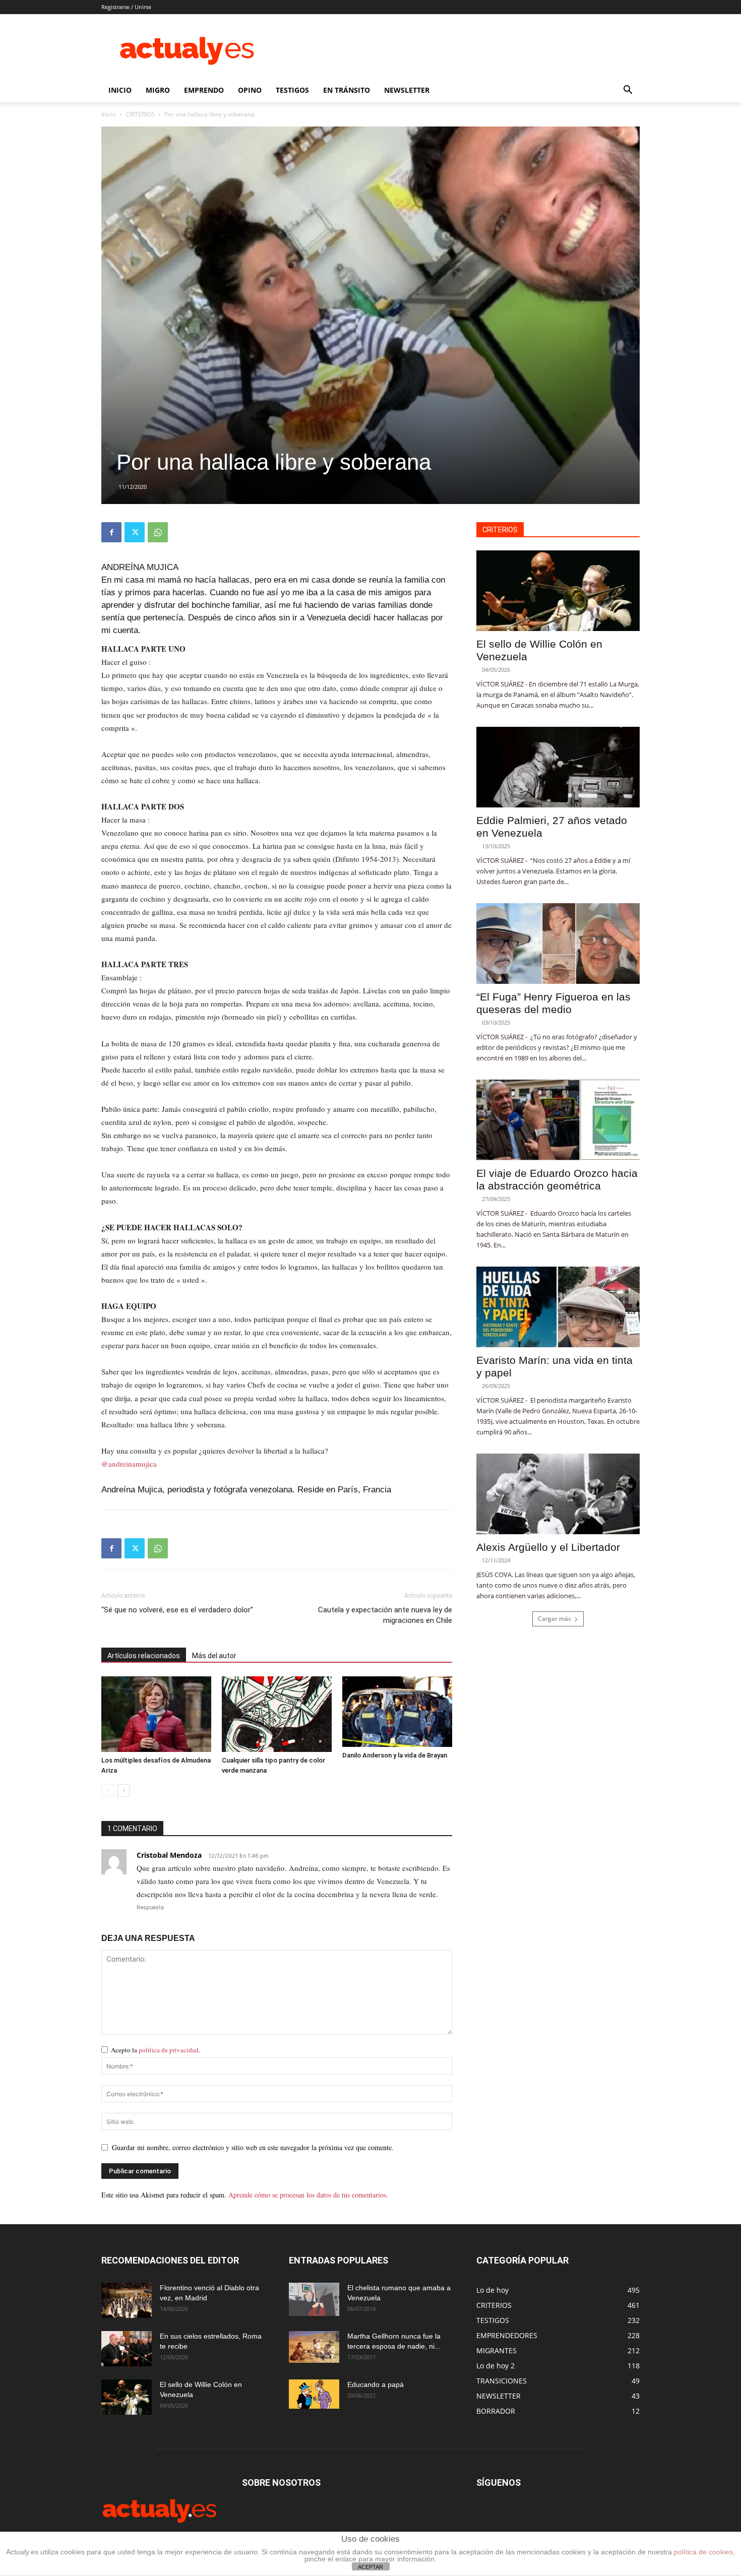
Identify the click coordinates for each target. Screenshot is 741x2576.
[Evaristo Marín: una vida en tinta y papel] (558, 1307)
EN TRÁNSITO (347, 90)
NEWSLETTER (407, 90)
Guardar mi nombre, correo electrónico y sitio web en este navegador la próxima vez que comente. (253, 2147)
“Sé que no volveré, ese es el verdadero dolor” (177, 1610)
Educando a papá (376, 2384)
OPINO (250, 90)
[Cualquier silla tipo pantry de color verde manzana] (277, 1714)
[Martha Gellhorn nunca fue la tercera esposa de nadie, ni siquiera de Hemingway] (314, 2347)
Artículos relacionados (144, 1656)
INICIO (120, 90)
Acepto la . (156, 2050)
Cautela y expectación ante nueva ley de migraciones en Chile (385, 1615)
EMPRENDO (204, 90)
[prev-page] (108, 1790)
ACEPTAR (371, 2567)
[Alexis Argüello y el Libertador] (558, 1494)
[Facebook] (111, 532)
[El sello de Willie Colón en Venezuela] (558, 591)
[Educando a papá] (314, 2394)
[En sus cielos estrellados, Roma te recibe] (127, 2349)
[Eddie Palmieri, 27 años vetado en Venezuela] (558, 767)
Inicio (109, 114)
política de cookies (703, 2552)
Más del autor (214, 1656)
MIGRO (158, 90)
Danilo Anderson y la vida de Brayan (395, 1755)
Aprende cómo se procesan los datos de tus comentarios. (308, 2195)
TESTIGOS (292, 90)
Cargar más (554, 1619)
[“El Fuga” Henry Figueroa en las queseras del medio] (558, 944)
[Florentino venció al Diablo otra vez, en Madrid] (127, 2300)
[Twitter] (135, 532)
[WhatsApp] (158, 532)
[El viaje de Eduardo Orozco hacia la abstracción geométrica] (558, 1120)
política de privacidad (169, 2050)
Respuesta (150, 1907)
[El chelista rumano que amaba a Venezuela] (314, 2299)
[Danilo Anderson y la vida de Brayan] (397, 1712)
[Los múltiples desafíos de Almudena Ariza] (156, 1714)
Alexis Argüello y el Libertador (548, 1547)
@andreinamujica (129, 1464)
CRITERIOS (140, 114)
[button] (628, 91)
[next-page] (124, 1790)
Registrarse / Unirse (126, 7)
